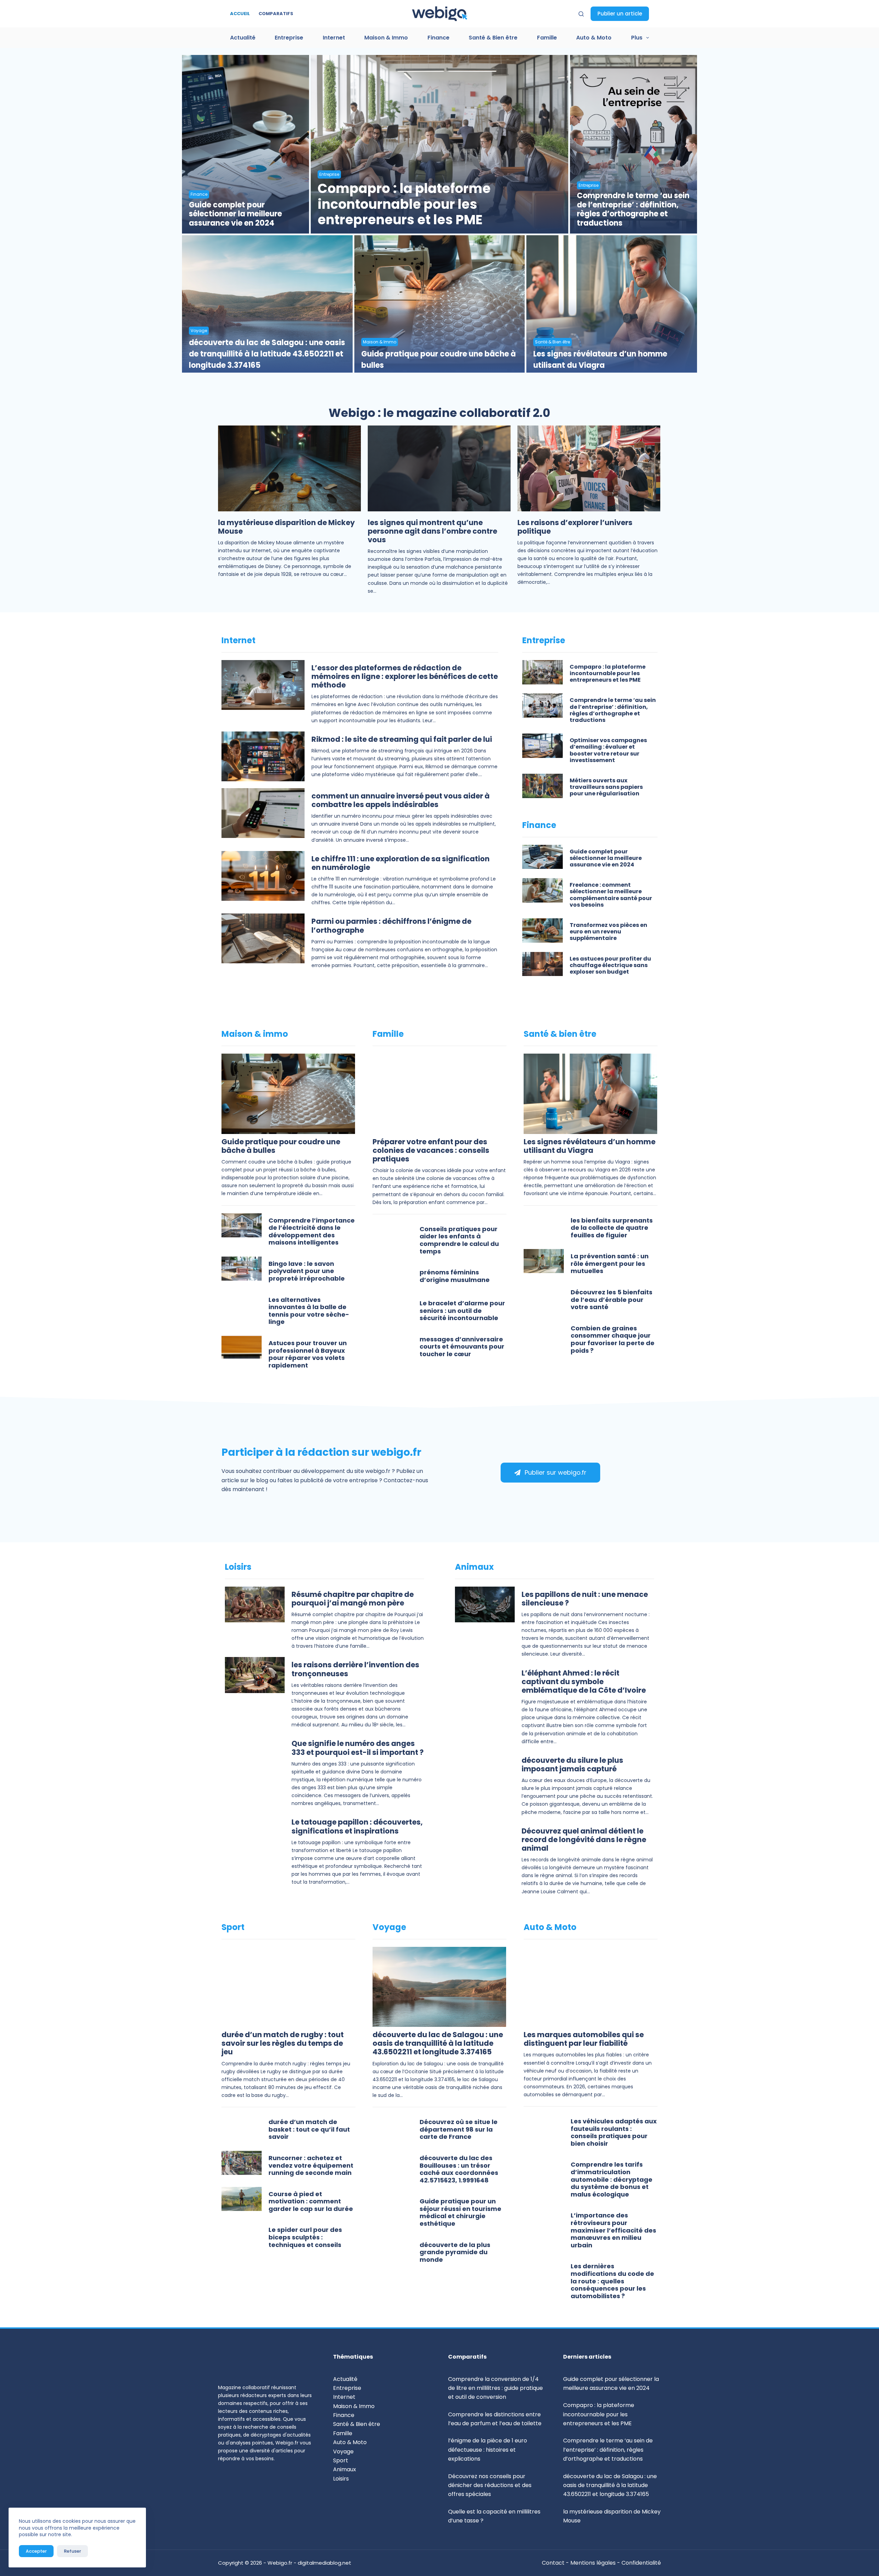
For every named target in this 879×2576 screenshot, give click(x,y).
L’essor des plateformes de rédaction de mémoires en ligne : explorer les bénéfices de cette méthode (405, 677)
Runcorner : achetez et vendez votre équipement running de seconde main (311, 2166)
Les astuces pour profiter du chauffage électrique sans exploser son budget (610, 966)
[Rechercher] (581, 14)
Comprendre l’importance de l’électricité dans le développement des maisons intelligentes (312, 1232)
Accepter (36, 2551)
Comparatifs (276, 14)
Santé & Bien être (493, 38)
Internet (334, 38)
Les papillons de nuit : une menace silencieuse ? (585, 1599)
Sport (341, 2460)
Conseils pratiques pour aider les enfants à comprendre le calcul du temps (459, 1240)
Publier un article (620, 14)
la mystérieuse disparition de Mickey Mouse (286, 527)
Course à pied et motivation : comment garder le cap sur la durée (311, 2202)
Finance (438, 38)
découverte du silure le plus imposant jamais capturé (572, 1765)
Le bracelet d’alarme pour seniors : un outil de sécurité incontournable (462, 1311)
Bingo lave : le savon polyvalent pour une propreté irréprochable (307, 1271)
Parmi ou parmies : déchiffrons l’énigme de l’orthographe (391, 926)
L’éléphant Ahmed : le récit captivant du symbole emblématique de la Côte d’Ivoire (584, 1682)
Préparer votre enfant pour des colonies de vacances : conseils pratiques (431, 1151)
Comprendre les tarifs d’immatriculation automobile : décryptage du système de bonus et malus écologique (612, 2180)
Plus (637, 38)
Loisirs (341, 2479)
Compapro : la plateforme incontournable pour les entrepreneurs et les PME (404, 205)
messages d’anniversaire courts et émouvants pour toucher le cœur (462, 1347)
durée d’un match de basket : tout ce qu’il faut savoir (309, 2130)
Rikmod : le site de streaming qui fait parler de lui (402, 740)
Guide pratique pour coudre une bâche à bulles (438, 360)
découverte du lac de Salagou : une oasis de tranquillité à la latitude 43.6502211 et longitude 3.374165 (267, 354)
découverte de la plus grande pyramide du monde (455, 2252)
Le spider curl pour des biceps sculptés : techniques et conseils (305, 2237)
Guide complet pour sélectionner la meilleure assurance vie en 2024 (235, 214)
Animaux (345, 2469)
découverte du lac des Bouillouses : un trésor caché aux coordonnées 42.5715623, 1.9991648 (459, 2169)
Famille (547, 38)
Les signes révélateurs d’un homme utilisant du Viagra (600, 360)
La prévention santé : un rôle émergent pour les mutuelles (610, 1264)
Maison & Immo (386, 38)
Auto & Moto (594, 38)
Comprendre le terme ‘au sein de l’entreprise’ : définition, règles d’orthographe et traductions (633, 210)
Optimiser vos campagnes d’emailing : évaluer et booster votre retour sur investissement (608, 751)
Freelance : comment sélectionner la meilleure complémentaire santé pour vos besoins (611, 895)
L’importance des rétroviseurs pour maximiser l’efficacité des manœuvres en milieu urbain (613, 2230)
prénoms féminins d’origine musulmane (455, 1276)
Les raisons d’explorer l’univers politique (575, 527)
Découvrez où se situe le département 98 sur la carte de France (459, 2130)
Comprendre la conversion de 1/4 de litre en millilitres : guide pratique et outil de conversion (495, 2388)
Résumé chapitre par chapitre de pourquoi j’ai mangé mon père (353, 1599)
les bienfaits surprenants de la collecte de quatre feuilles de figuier (612, 1228)
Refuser (72, 2551)
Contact (554, 2563)
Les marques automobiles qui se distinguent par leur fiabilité (584, 2039)
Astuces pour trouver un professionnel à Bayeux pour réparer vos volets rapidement (308, 1354)
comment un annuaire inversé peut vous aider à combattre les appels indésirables (401, 801)
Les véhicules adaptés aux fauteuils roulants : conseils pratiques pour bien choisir (614, 2133)
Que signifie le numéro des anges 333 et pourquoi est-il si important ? (358, 1748)
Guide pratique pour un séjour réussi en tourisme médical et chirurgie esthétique (460, 2213)
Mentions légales (593, 2563)
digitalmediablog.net (324, 2563)
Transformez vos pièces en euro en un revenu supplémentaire (608, 932)
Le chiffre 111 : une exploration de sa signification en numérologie (401, 863)
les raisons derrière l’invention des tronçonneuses (355, 1669)
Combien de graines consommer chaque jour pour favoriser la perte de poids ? (613, 1340)
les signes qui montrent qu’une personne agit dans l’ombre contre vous (432, 531)
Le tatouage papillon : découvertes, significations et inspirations (357, 1827)
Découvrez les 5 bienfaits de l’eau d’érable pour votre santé (612, 1300)
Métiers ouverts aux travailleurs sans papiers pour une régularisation (606, 787)
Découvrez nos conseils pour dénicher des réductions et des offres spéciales (490, 2485)
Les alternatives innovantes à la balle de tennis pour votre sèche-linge (309, 1311)
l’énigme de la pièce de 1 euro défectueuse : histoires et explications (488, 2450)
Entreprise (289, 38)
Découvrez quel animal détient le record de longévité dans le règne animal (584, 1840)
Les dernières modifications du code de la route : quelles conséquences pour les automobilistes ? (612, 2281)
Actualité (243, 38)
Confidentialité (641, 2563)
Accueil (240, 14)
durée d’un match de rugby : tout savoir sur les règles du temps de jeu (283, 2044)
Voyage (199, 331)
